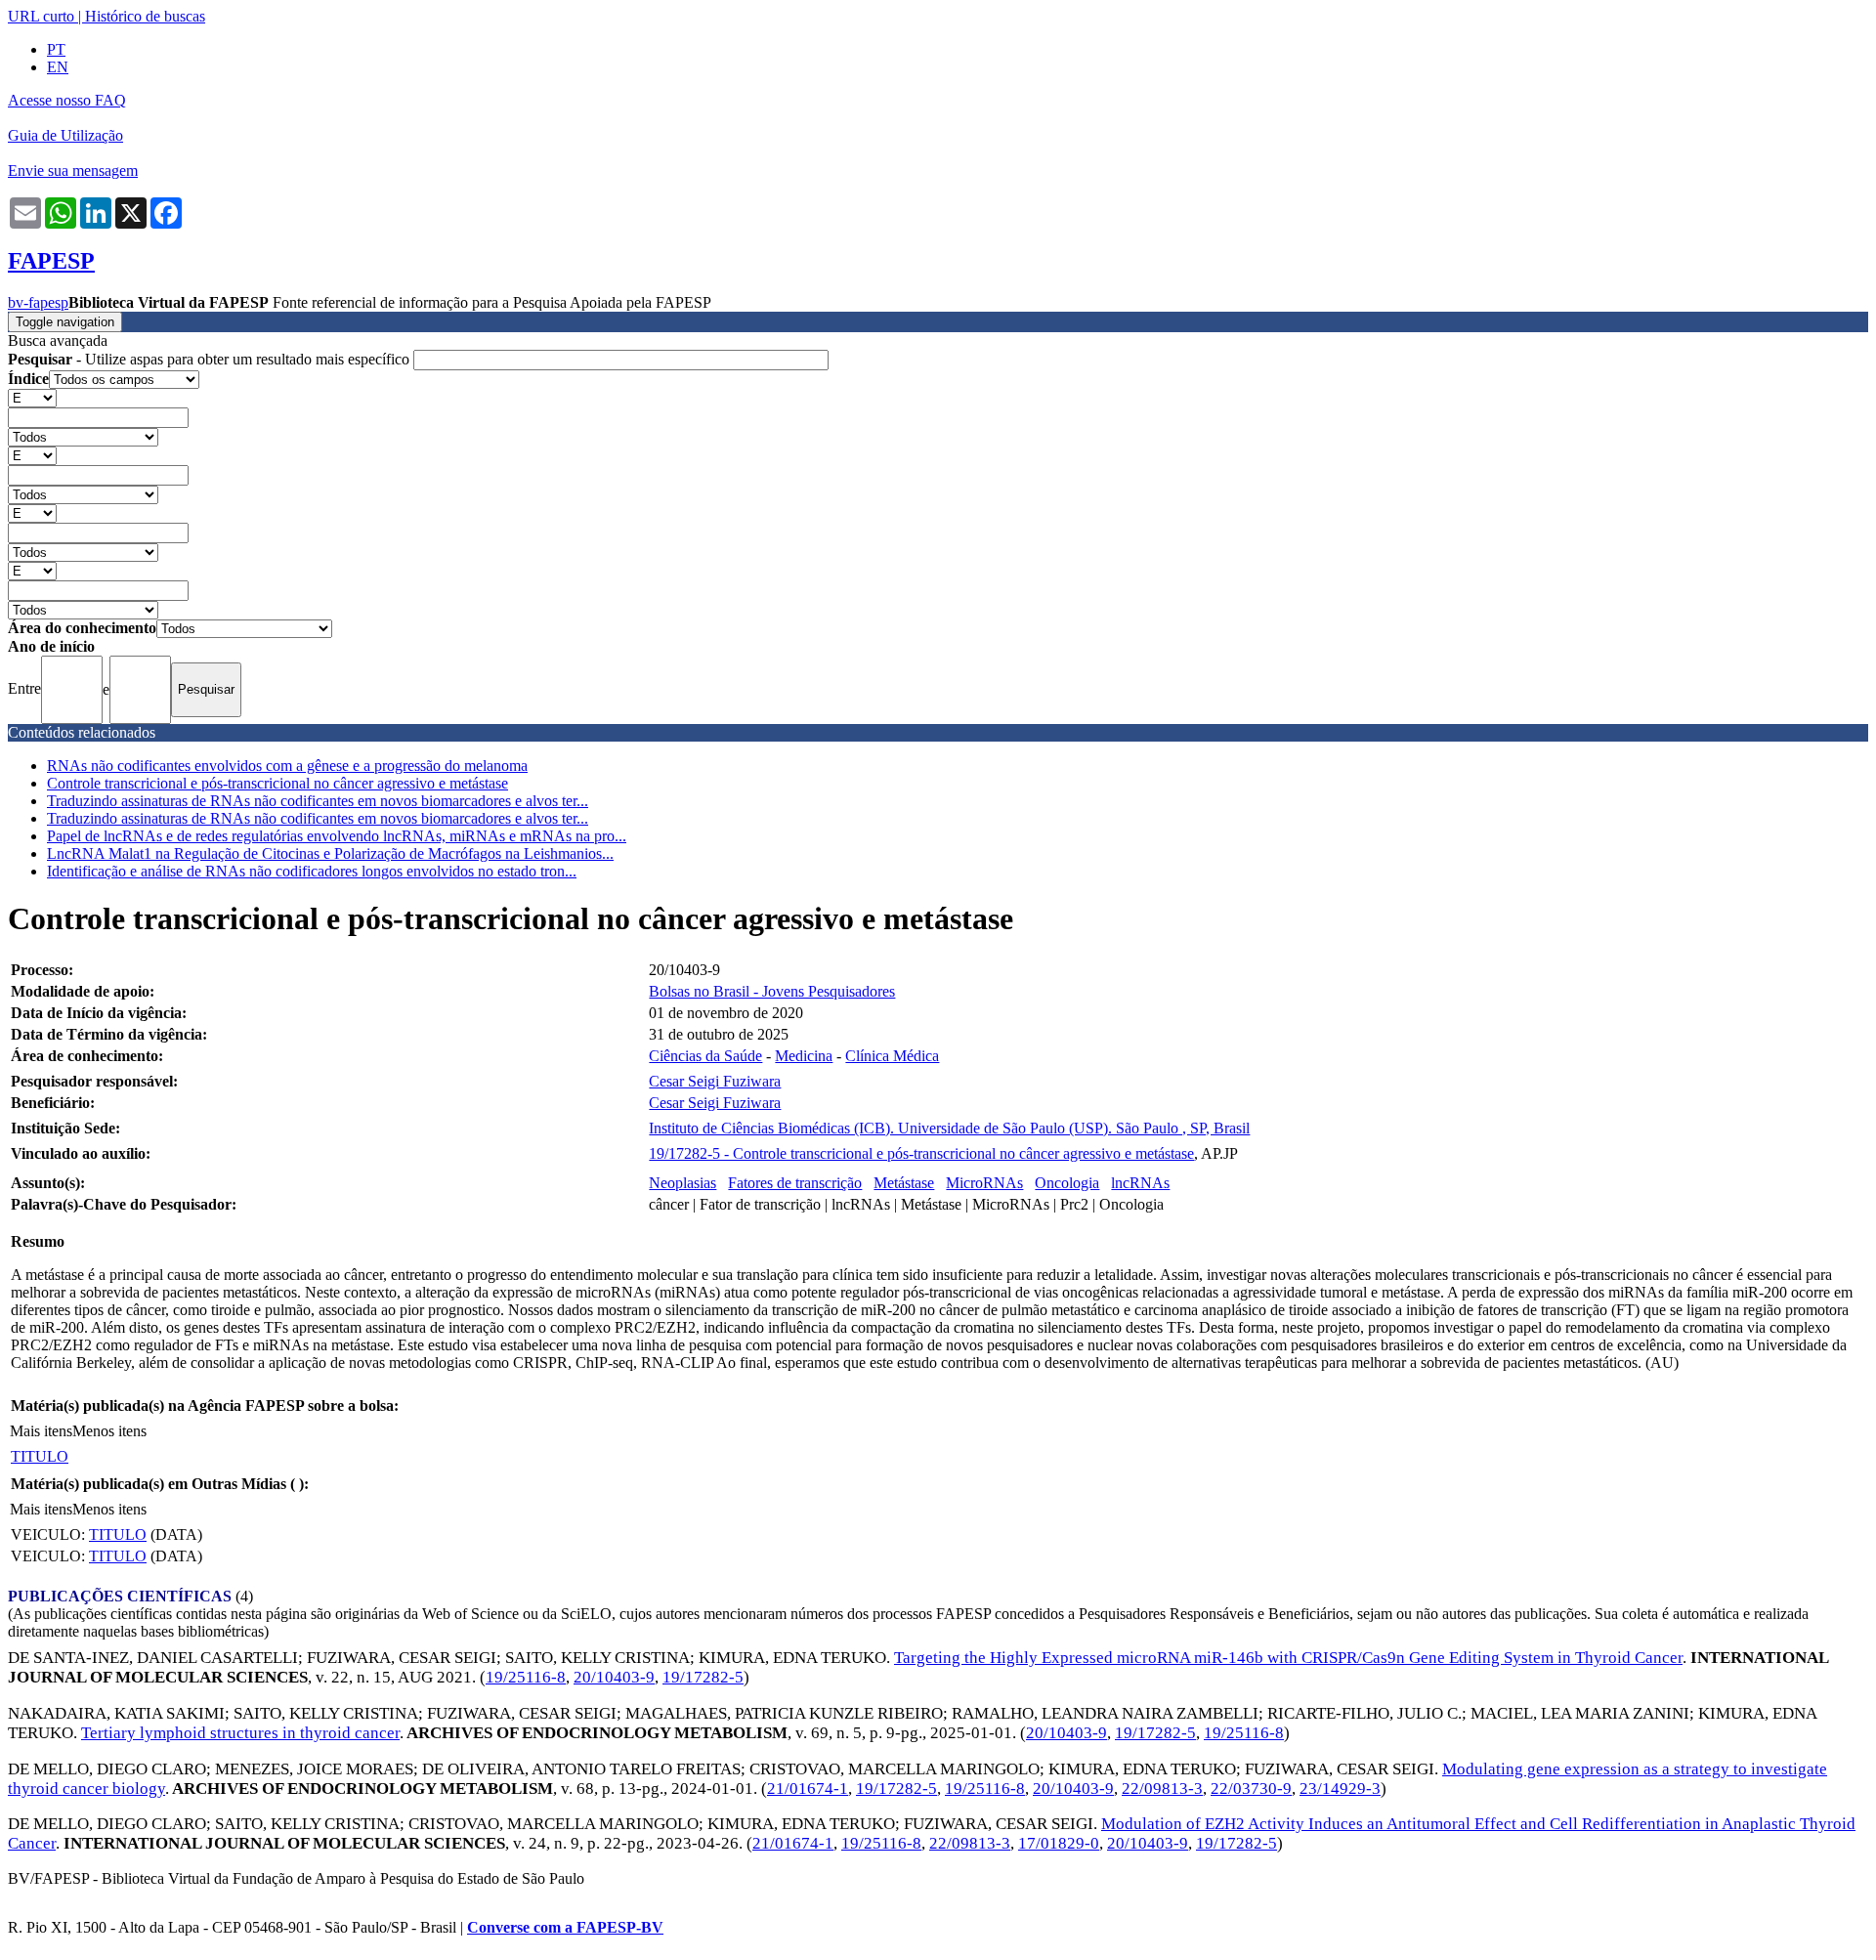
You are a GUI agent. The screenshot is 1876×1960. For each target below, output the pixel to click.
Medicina (804, 1056)
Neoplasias (682, 1183)
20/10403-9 (614, 1677)
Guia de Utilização (65, 135)
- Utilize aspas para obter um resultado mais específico (211, 359)
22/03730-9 (1251, 1789)
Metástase (904, 1183)
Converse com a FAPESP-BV (565, 1927)
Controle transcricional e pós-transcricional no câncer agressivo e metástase (277, 783)
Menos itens (109, 1431)
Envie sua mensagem (73, 170)
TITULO (40, 1456)
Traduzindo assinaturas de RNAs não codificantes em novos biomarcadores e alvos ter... (318, 801)
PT (56, 49)
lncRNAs (1140, 1183)
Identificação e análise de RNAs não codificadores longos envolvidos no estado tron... (312, 871)
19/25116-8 (526, 1677)
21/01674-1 (808, 1789)
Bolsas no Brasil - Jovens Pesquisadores (772, 991)
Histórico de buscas (145, 16)
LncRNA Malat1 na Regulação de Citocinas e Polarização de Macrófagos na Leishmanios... (330, 853)
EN (58, 67)
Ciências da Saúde (705, 1056)
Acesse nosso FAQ (67, 100)
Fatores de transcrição (795, 1183)
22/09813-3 (1162, 1789)
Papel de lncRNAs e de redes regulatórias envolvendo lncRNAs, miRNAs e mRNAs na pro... (337, 836)
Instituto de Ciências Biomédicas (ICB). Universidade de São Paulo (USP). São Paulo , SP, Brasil (949, 1128)
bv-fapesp (38, 302)
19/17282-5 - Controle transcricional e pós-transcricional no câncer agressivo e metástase (921, 1153)
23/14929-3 (1340, 1789)
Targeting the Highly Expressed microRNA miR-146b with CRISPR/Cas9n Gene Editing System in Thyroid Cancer (1288, 1658)
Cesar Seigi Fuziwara (715, 1081)
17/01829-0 (1059, 1843)
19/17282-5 (703, 1677)
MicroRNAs (984, 1183)
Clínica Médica (892, 1056)
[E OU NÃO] (32, 397)
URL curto (41, 16)
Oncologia (1067, 1183)
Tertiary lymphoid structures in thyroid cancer (240, 1733)
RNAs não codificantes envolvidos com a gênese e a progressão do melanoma (287, 766)
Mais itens (41, 1431)
